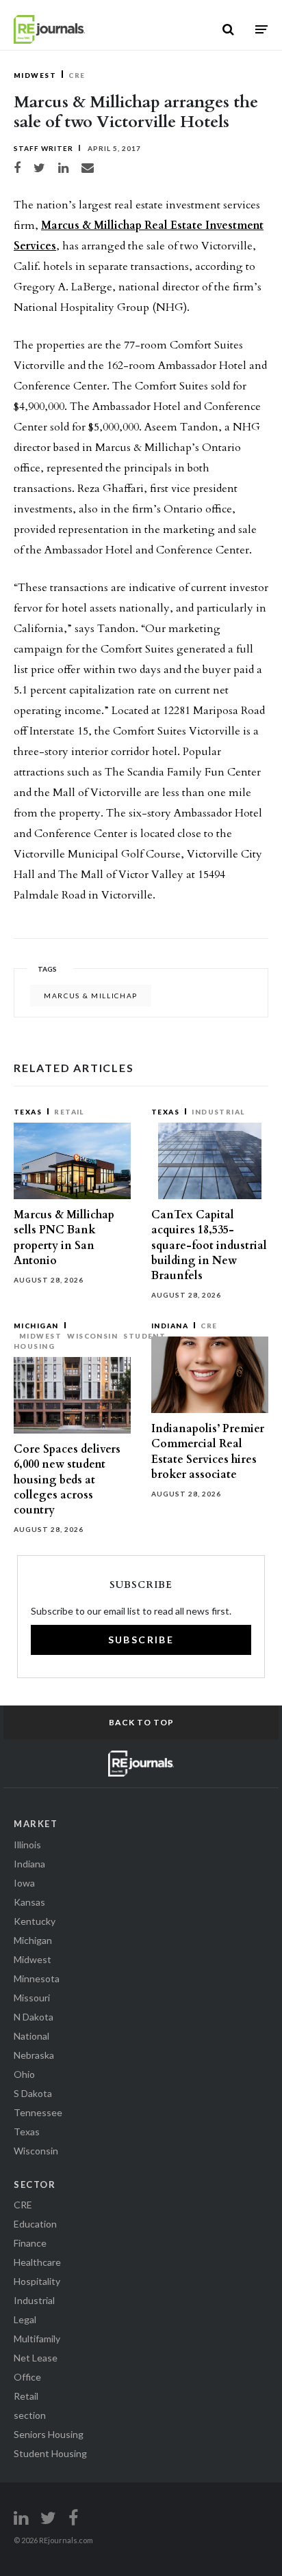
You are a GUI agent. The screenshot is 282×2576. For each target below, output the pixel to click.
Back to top (141, 1722)
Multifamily (37, 2339)
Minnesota (37, 1978)
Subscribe (141, 1640)
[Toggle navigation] (261, 29)
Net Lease (36, 2358)
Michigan (36, 1326)
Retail (69, 1112)
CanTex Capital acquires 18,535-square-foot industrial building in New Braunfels (209, 1245)
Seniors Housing (49, 2434)
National (31, 2036)
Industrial (218, 1112)
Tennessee (38, 2112)
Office (27, 2377)
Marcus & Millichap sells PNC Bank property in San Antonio (64, 1238)
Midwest (35, 75)
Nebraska (34, 2055)
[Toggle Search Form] (228, 29)
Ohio (24, 2074)
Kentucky (35, 1921)
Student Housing (50, 2453)
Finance (30, 2243)
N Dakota (34, 2017)
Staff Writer (43, 148)
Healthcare (37, 2262)
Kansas (29, 1902)
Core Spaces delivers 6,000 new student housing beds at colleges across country (67, 1480)
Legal (25, 2319)
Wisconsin (92, 1336)
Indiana (170, 1326)
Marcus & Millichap (91, 996)
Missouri (32, 1998)
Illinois (27, 1845)
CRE (77, 75)
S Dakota (33, 2093)
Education (35, 2224)
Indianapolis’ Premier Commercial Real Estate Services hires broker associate (208, 1452)
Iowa (24, 1883)
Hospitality (37, 2281)
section (30, 2415)
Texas (28, 1112)
